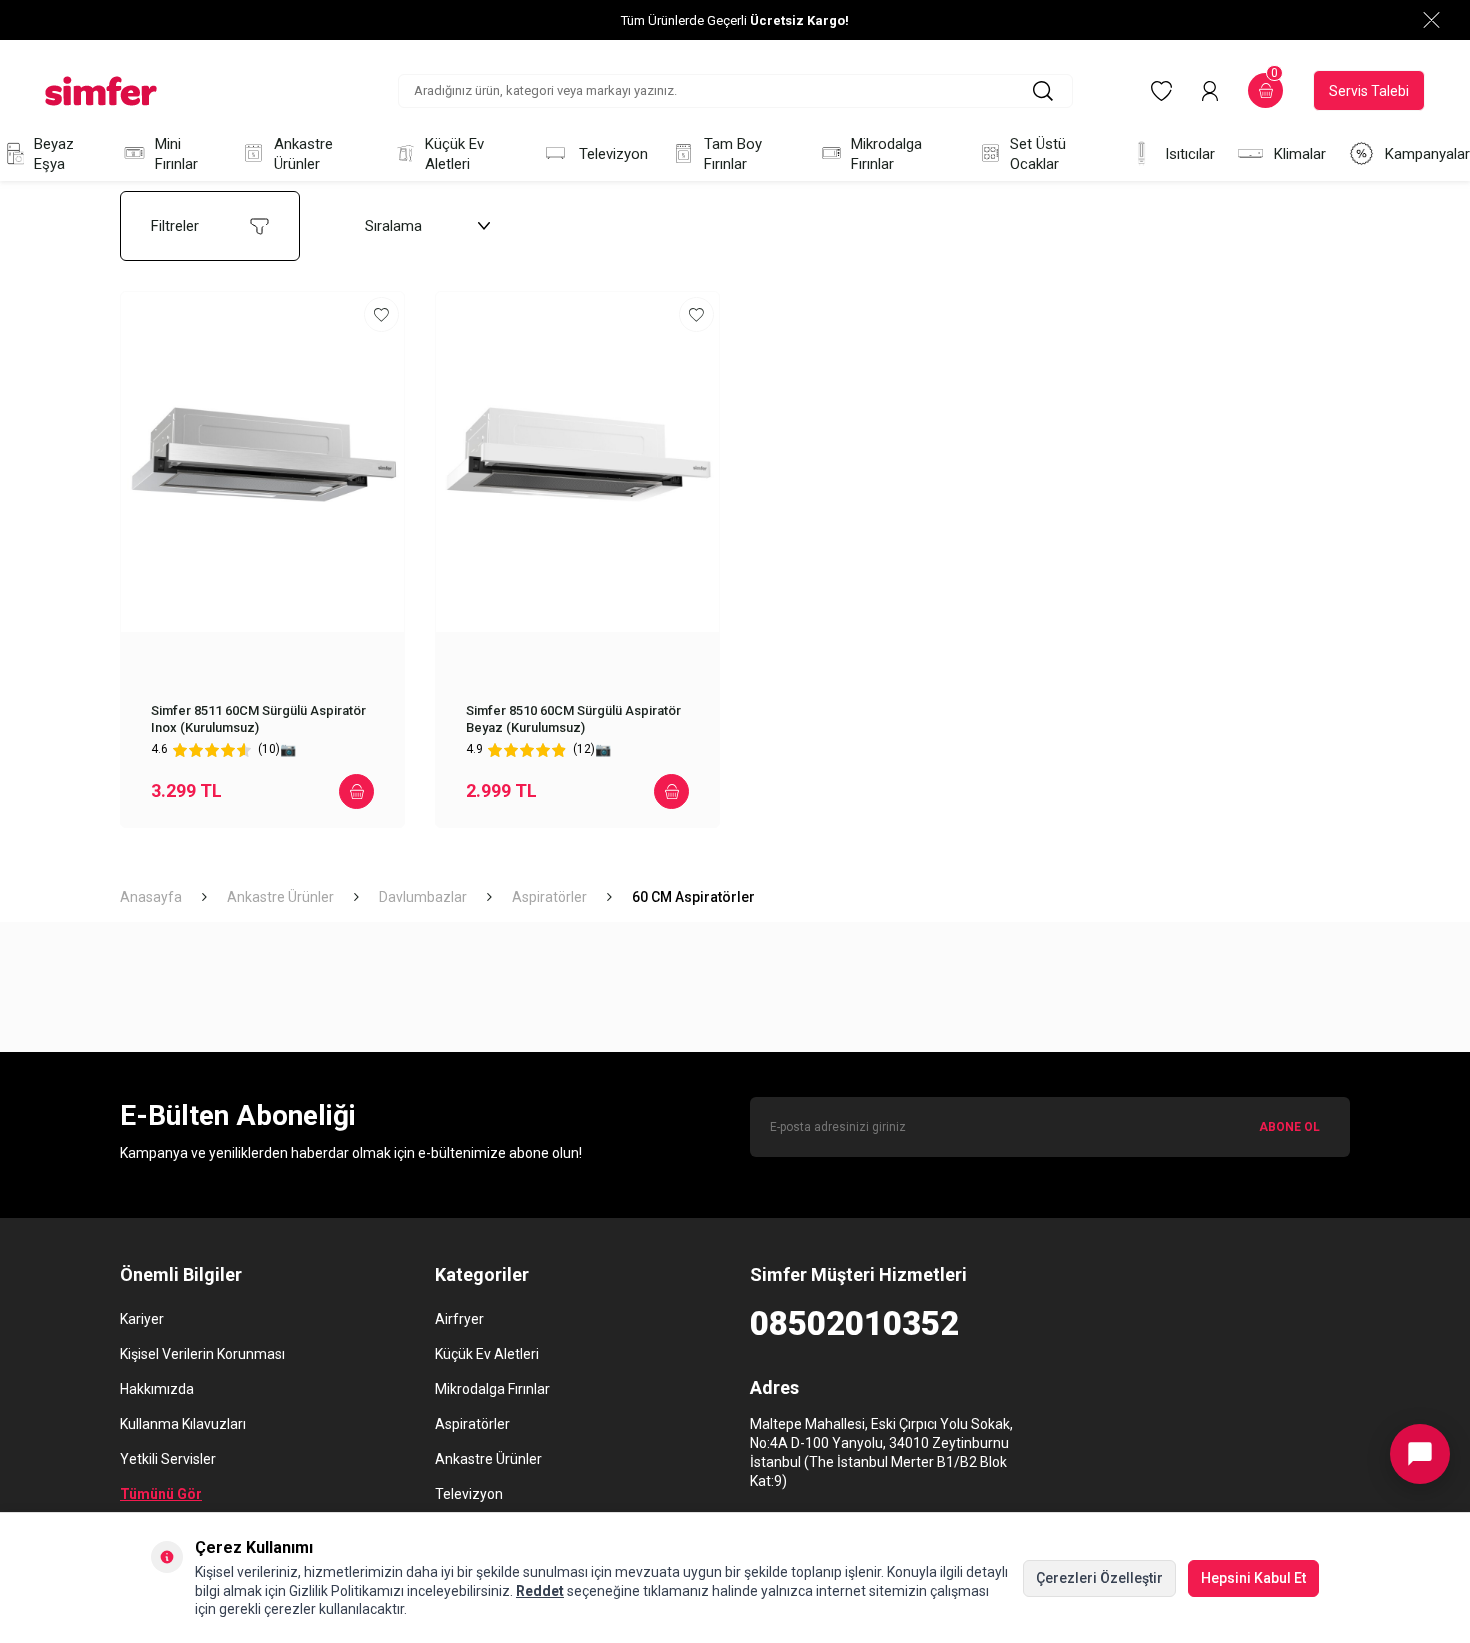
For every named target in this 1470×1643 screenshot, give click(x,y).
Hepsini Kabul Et (1253, 1578)
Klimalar (1300, 154)
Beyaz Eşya (54, 154)
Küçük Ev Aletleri (454, 154)
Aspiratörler (549, 897)
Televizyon (613, 154)
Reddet (540, 1591)
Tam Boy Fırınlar (733, 154)
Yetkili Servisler (168, 1459)
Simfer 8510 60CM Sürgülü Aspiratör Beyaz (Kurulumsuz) (573, 719)
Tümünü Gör (161, 1494)
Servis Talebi (1369, 91)
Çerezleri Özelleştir (1099, 1578)
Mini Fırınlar (176, 154)
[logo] (101, 91)
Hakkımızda (157, 1389)
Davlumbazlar (423, 897)
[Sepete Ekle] (356, 791)
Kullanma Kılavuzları (183, 1424)
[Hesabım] (1210, 91)
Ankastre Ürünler (303, 154)
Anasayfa (151, 897)
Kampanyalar (1427, 154)
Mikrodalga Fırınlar (886, 154)
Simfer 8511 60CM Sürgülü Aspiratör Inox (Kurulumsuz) (258, 719)
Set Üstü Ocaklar (1038, 154)
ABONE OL (1289, 1127)
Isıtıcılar (1190, 154)
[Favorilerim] (1161, 91)
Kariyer (142, 1319)
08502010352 (854, 1323)
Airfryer (459, 1319)
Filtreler (175, 226)
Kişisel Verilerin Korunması (202, 1354)
